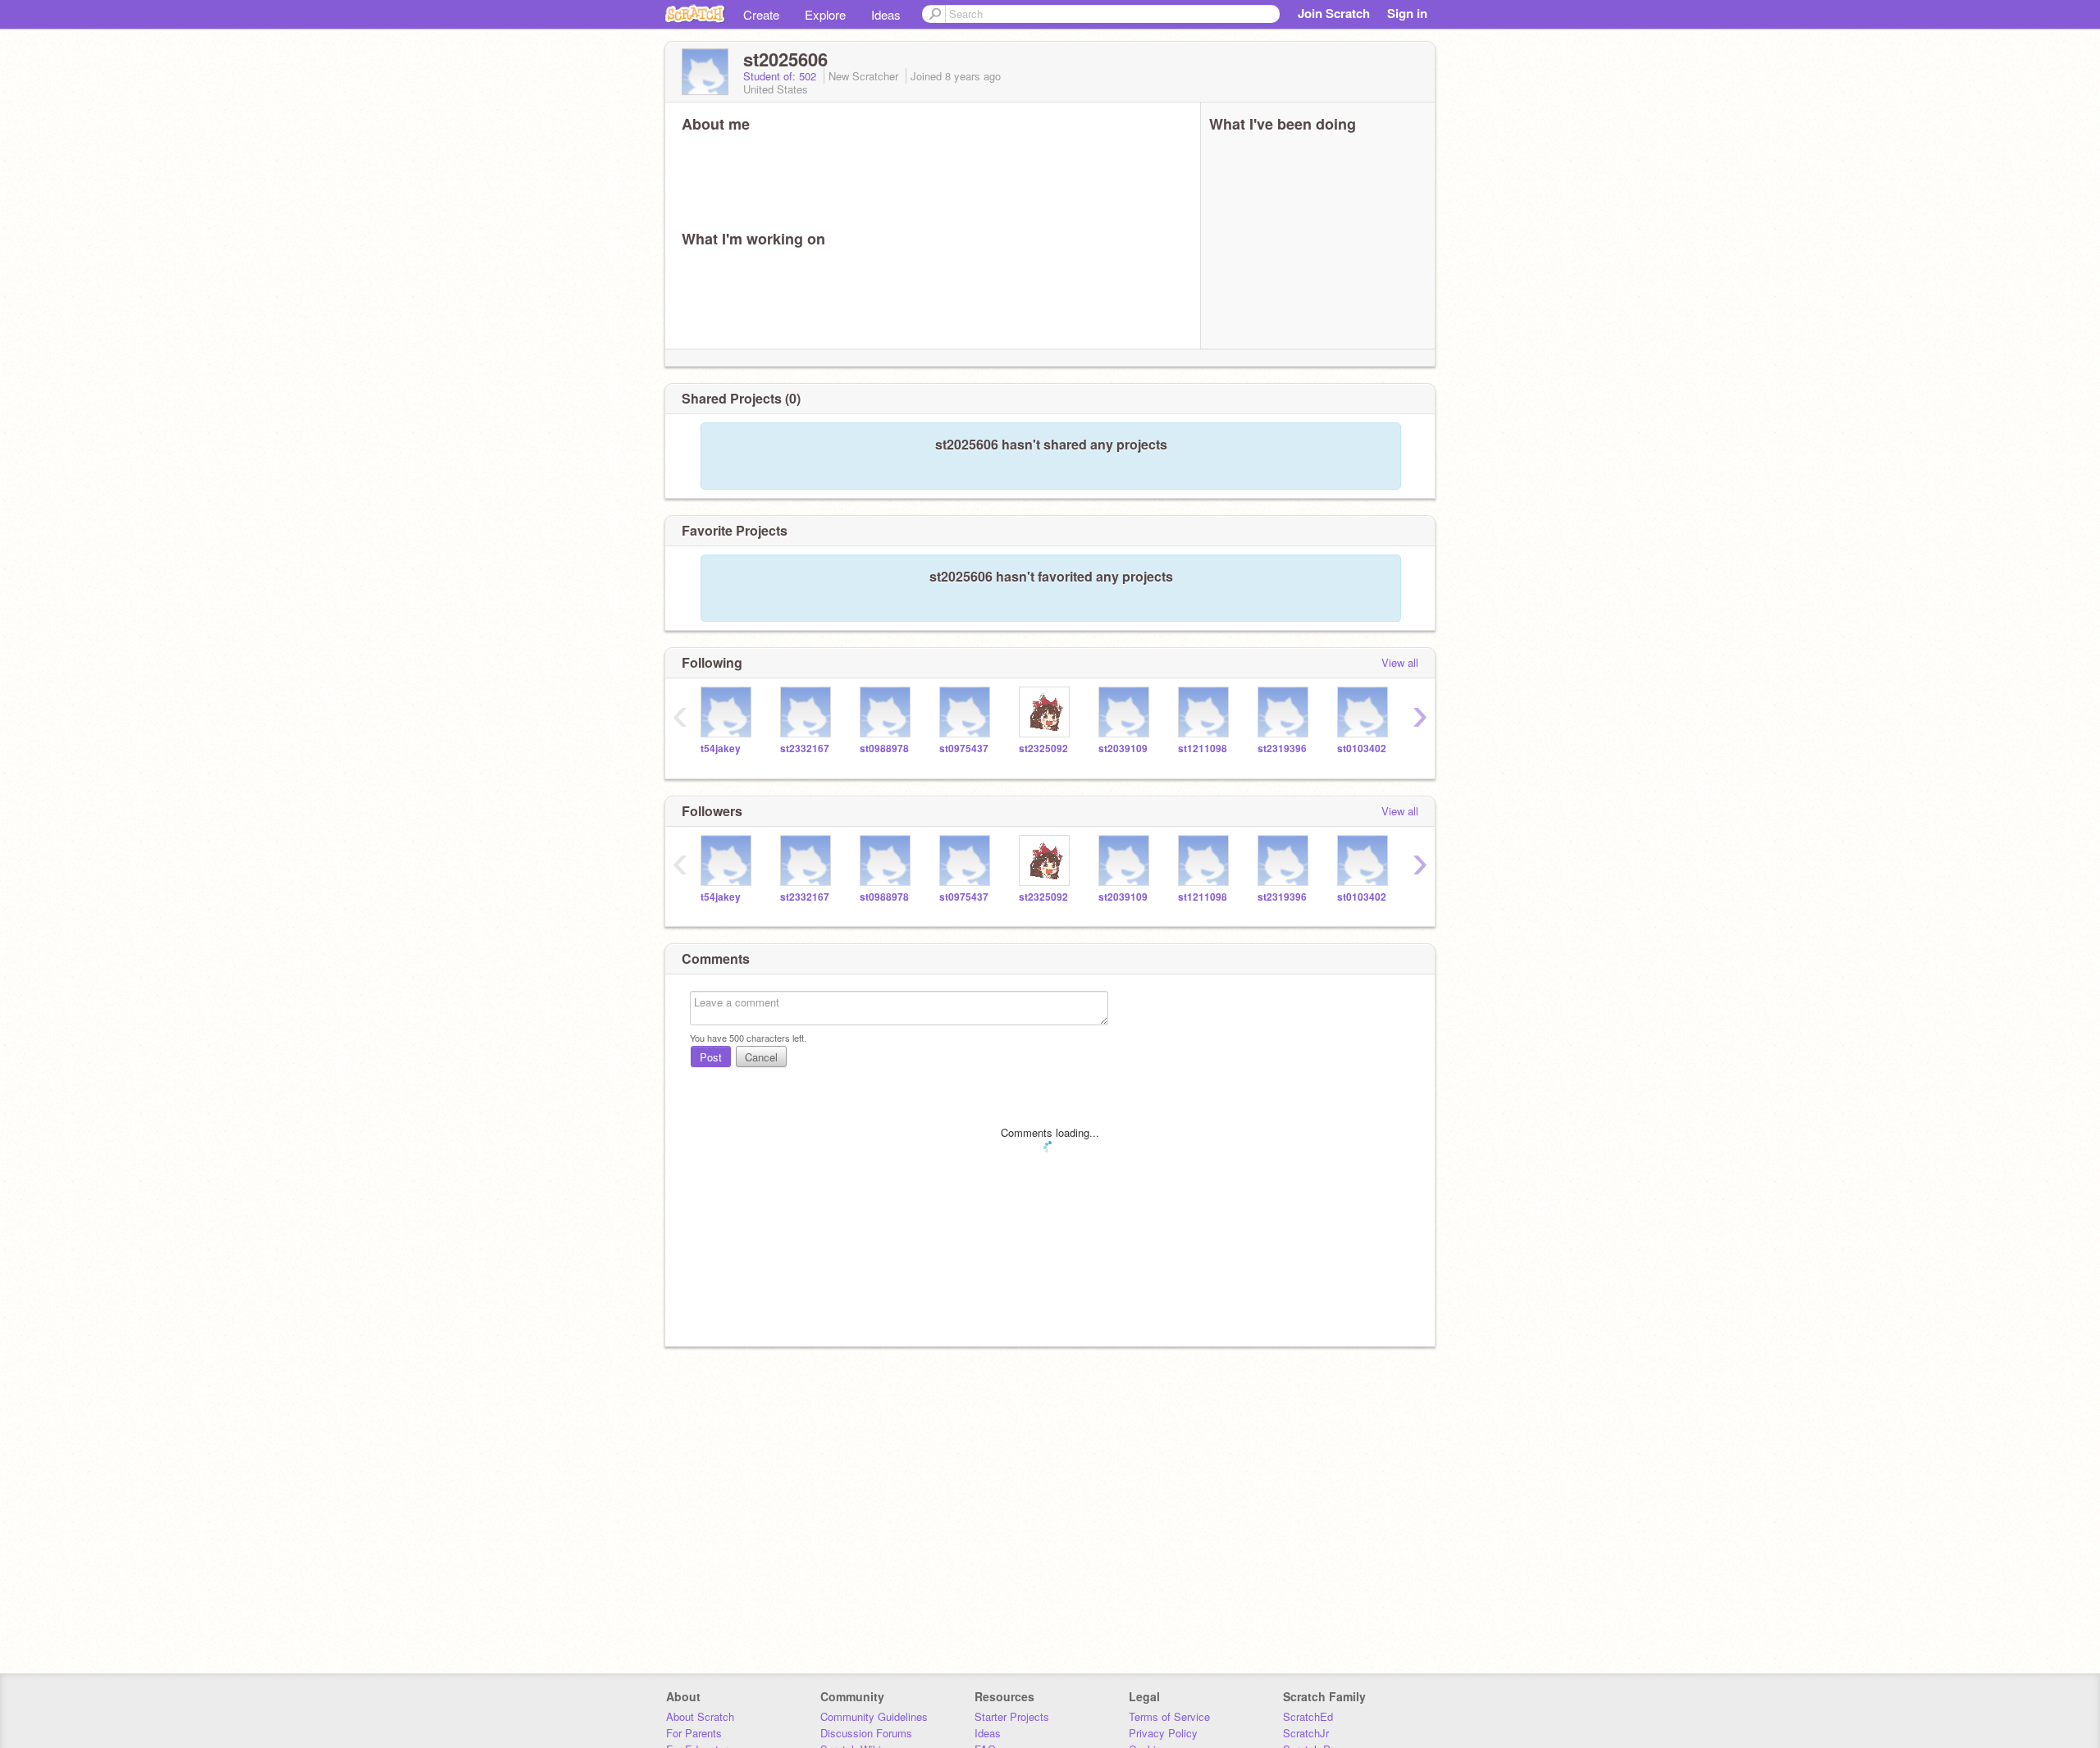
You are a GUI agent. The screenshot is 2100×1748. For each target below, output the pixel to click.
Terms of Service (1169, 1716)
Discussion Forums (866, 1733)
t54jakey (721, 748)
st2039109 (1123, 748)
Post (711, 1057)
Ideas (886, 14)
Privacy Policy (1163, 1733)
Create (761, 14)
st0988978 (884, 748)
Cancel (761, 1057)
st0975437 (964, 748)
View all (1400, 662)
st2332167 (805, 748)
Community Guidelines (874, 1716)
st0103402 (1362, 748)
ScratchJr (1306, 1733)
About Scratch (700, 1716)
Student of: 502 (781, 76)
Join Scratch (1334, 13)
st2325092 (1043, 748)
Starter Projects (1012, 1716)
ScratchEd (1308, 1716)
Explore (825, 14)
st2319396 (1282, 748)
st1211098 (1203, 748)
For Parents (694, 1733)
